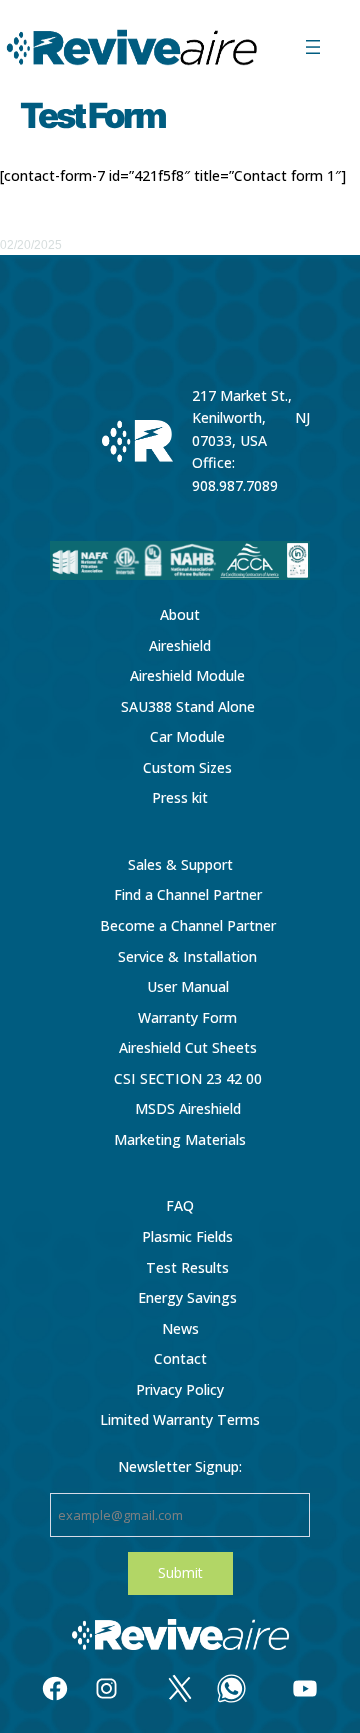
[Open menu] (313, 47)
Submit (180, 1572)
